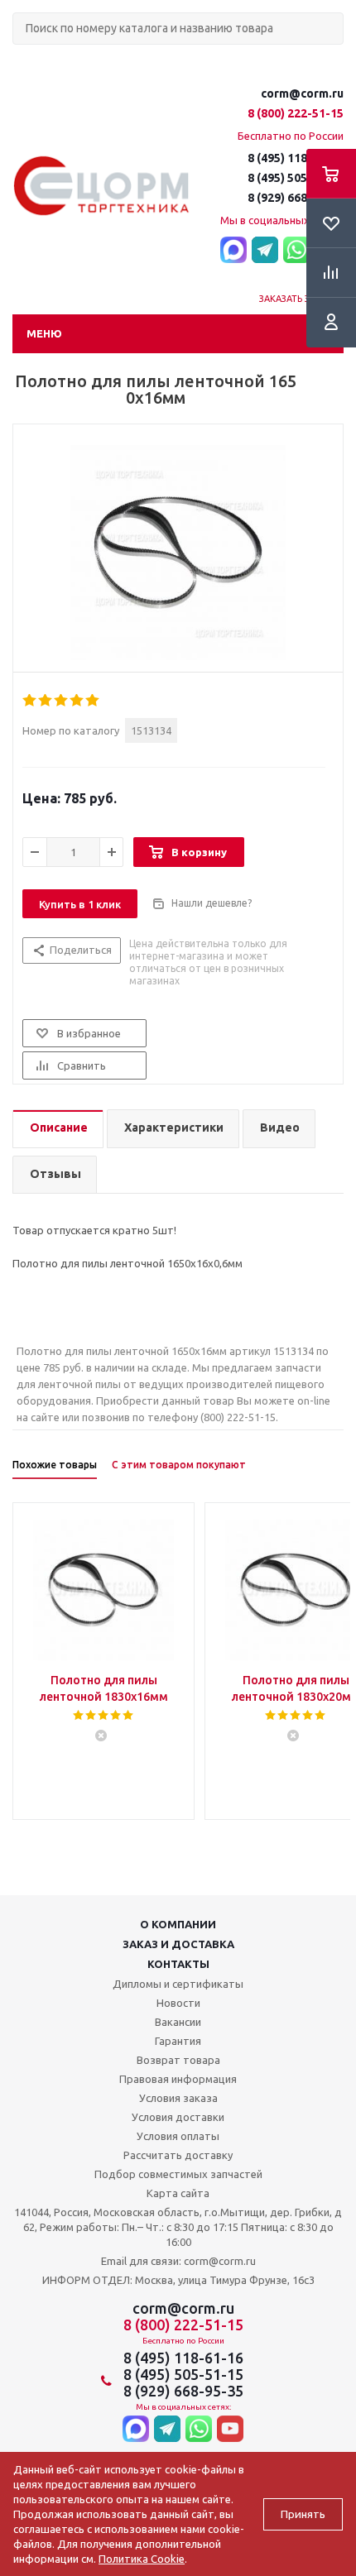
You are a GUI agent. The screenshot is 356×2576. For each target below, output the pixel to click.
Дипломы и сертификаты (178, 1984)
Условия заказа (178, 2098)
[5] (93, 701)
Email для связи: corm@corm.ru (178, 2261)
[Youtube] (230, 2430)
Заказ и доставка (178, 1944)
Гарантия (178, 2041)
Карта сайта (178, 2193)
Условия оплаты (178, 2136)
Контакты (178, 1964)
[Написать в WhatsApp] (296, 251)
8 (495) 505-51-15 (296, 178)
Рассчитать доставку (178, 2155)
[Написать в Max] (233, 251)
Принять (303, 2514)
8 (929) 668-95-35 (296, 198)
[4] (77, 701)
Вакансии (178, 2022)
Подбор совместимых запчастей (178, 2174)
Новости (178, 2003)
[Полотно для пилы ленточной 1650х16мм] (178, 553)
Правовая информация (178, 2079)
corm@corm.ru (302, 93)
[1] (30, 701)
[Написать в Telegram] (265, 251)
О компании (178, 1924)
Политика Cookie (142, 2559)
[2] (46, 701)
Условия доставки (178, 2117)
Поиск (22, 58)
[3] (62, 701)
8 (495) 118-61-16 (296, 158)
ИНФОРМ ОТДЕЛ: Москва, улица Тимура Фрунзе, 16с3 (178, 2280)
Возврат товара (178, 2060)
